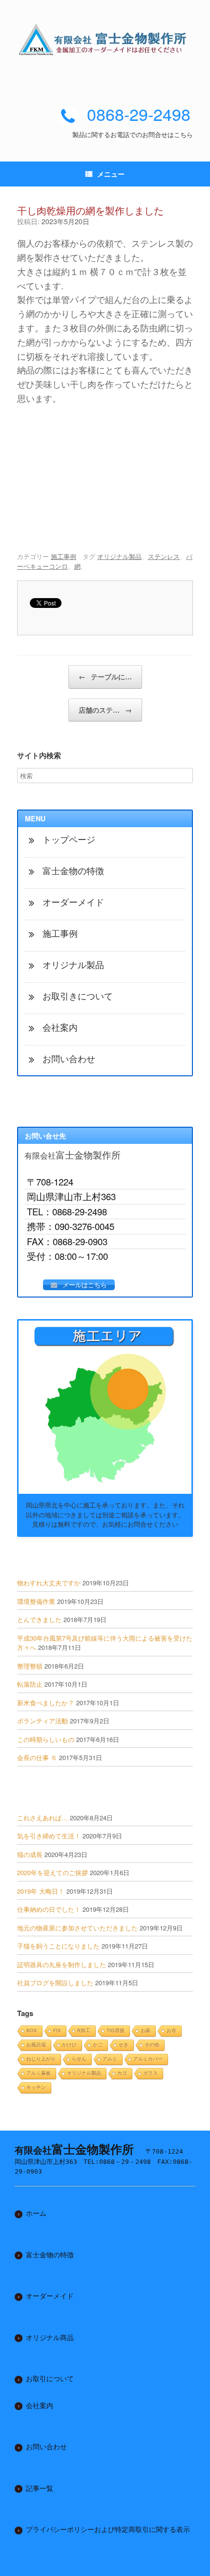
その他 (152, 2045)
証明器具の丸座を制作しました (62, 1964)
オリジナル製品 (119, 556)
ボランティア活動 (42, 1721)
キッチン (36, 2087)
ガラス (150, 2073)
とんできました (39, 1619)
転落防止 (30, 1684)
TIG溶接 (115, 2031)
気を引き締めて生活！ (49, 1836)
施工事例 (63, 556)
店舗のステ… (105, 710)
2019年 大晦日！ (41, 1891)
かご (98, 2045)
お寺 (171, 2031)
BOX (32, 2031)
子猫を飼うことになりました (58, 1946)
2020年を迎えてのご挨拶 (52, 1872)
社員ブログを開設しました (55, 1983)
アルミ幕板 (39, 2073)
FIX (57, 2031)
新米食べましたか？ (46, 1703)
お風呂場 (36, 2045)
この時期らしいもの (46, 1739)
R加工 (84, 2031)
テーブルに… (105, 676)
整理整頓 (30, 1666)
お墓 (146, 2031)
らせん (79, 2059)
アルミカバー (148, 2059)
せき (124, 2045)
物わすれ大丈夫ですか (49, 1583)
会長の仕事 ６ (37, 1757)
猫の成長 (30, 1854)
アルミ (110, 2059)
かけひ (69, 2045)
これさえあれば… (42, 1818)
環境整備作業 (36, 1601)
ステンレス (164, 556)
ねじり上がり (41, 2059)
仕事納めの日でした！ (49, 1909)
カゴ (122, 2073)
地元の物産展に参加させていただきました (77, 1928)
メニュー (111, 174)
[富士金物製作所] (105, 39)
